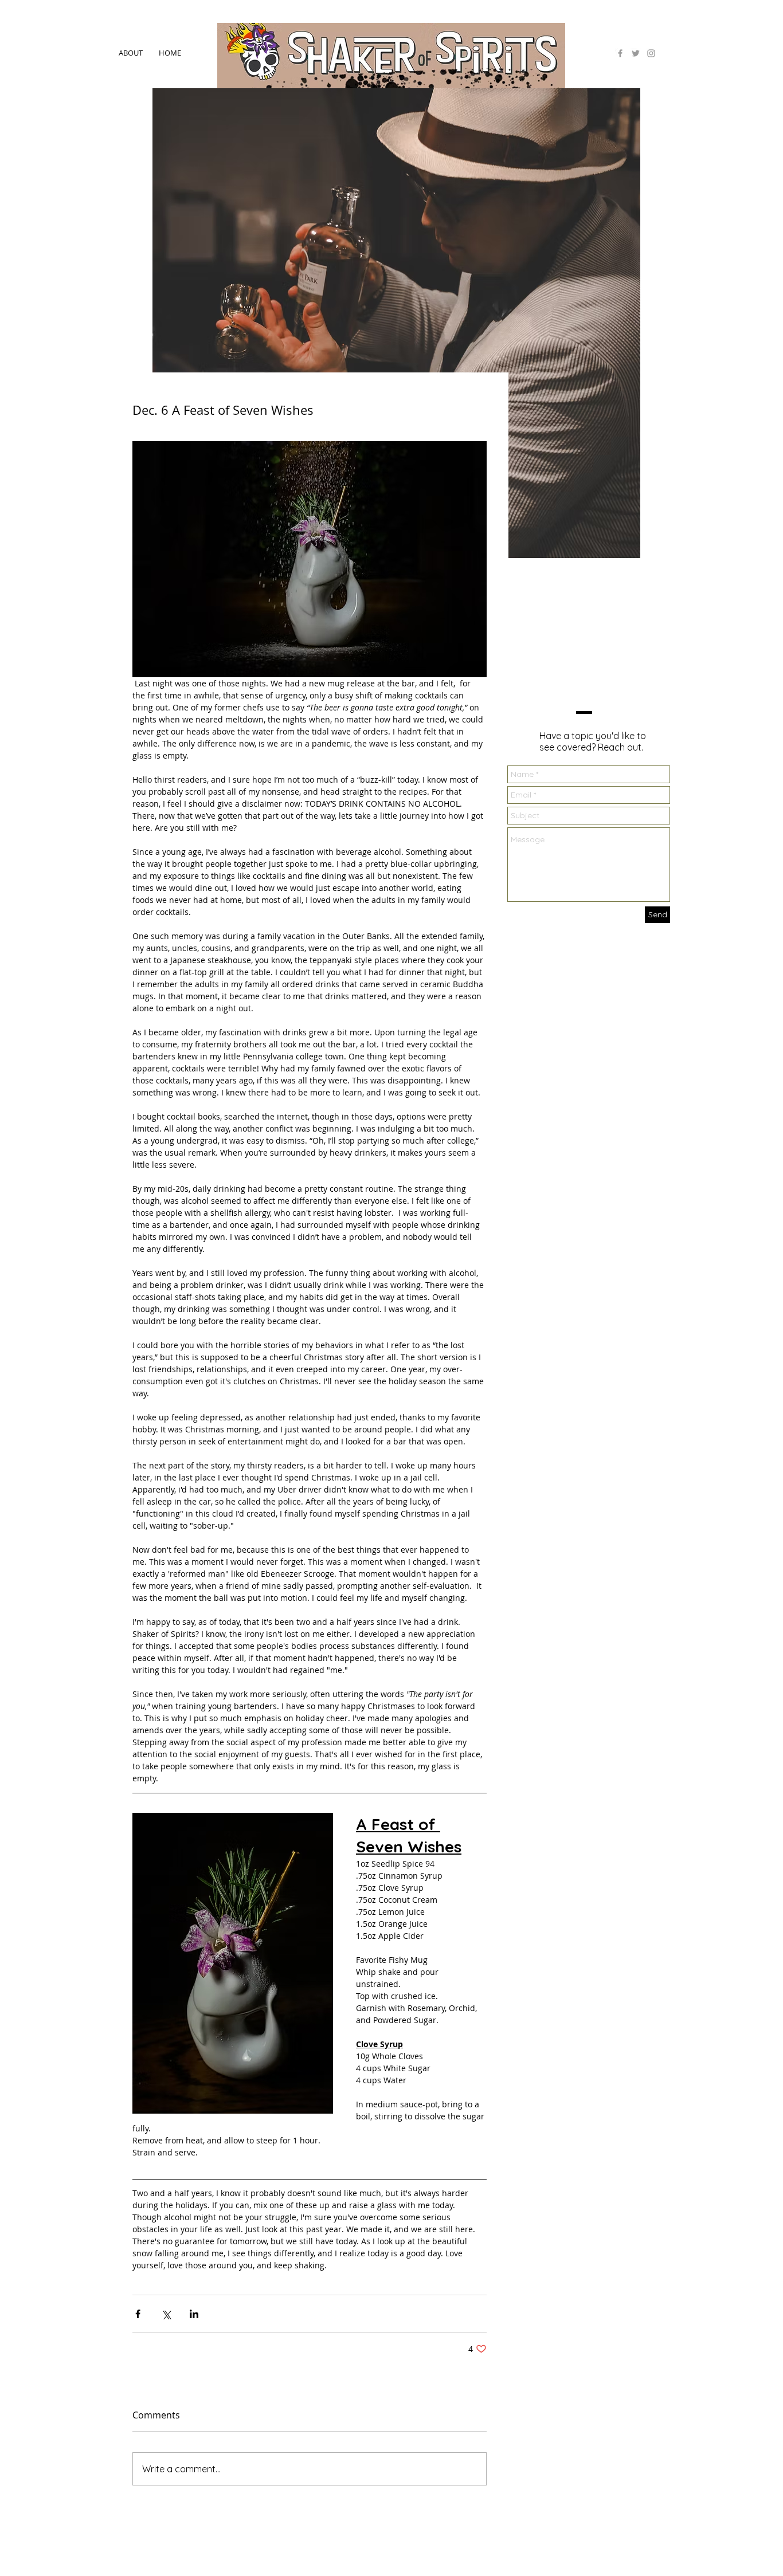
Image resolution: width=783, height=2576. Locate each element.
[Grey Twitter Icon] (636, 53)
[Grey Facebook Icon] (620, 53)
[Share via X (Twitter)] (166, 2314)
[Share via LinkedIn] (194, 2314)
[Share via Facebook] (138, 2314)
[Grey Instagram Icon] (651, 53)
